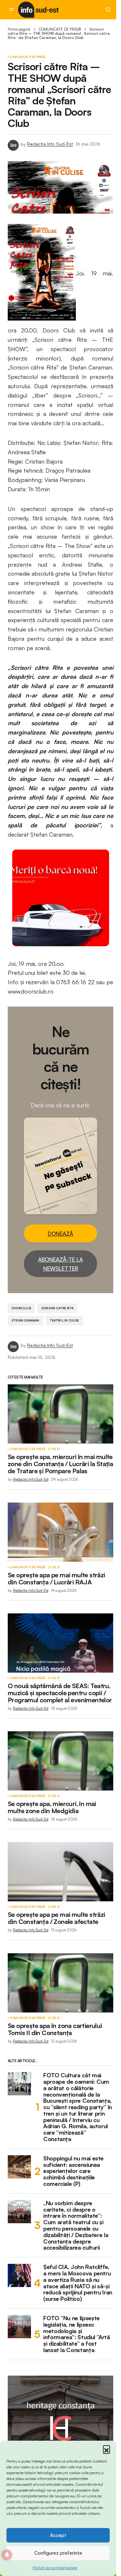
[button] (106, 2449)
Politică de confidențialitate (55, 2568)
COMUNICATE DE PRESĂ (60, 29)
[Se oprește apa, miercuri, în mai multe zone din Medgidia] (60, 1761)
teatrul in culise (64, 1320)
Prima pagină (19, 29)
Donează (60, 1234)
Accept (58, 2535)
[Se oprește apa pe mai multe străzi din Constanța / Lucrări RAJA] (60, 1532)
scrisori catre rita (57, 1308)
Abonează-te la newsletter (60, 1264)
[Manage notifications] (7, 2555)
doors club (21, 1308)
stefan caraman (25, 1320)
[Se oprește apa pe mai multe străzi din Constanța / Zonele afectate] (60, 1872)
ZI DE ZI (54, 1449)
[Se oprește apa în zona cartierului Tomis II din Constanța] (60, 1983)
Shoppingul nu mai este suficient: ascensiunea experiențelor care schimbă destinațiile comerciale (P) (73, 2171)
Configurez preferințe (58, 2553)
